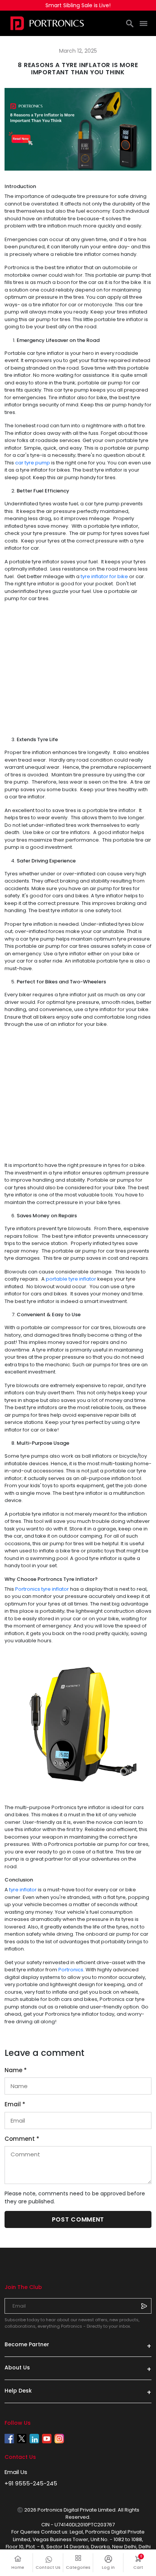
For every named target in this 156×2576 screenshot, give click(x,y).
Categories (78, 2567)
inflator (87, 1279)
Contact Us (48, 2567)
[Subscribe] (144, 2306)
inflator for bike (109, 576)
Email (15, 2104)
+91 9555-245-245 (31, 2483)
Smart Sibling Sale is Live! (78, 5)
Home (18, 2567)
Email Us (16, 2472)
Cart (142, 2563)
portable (57, 1279)
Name (16, 2070)
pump (42, 463)
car (20, 463)
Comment (22, 2139)
